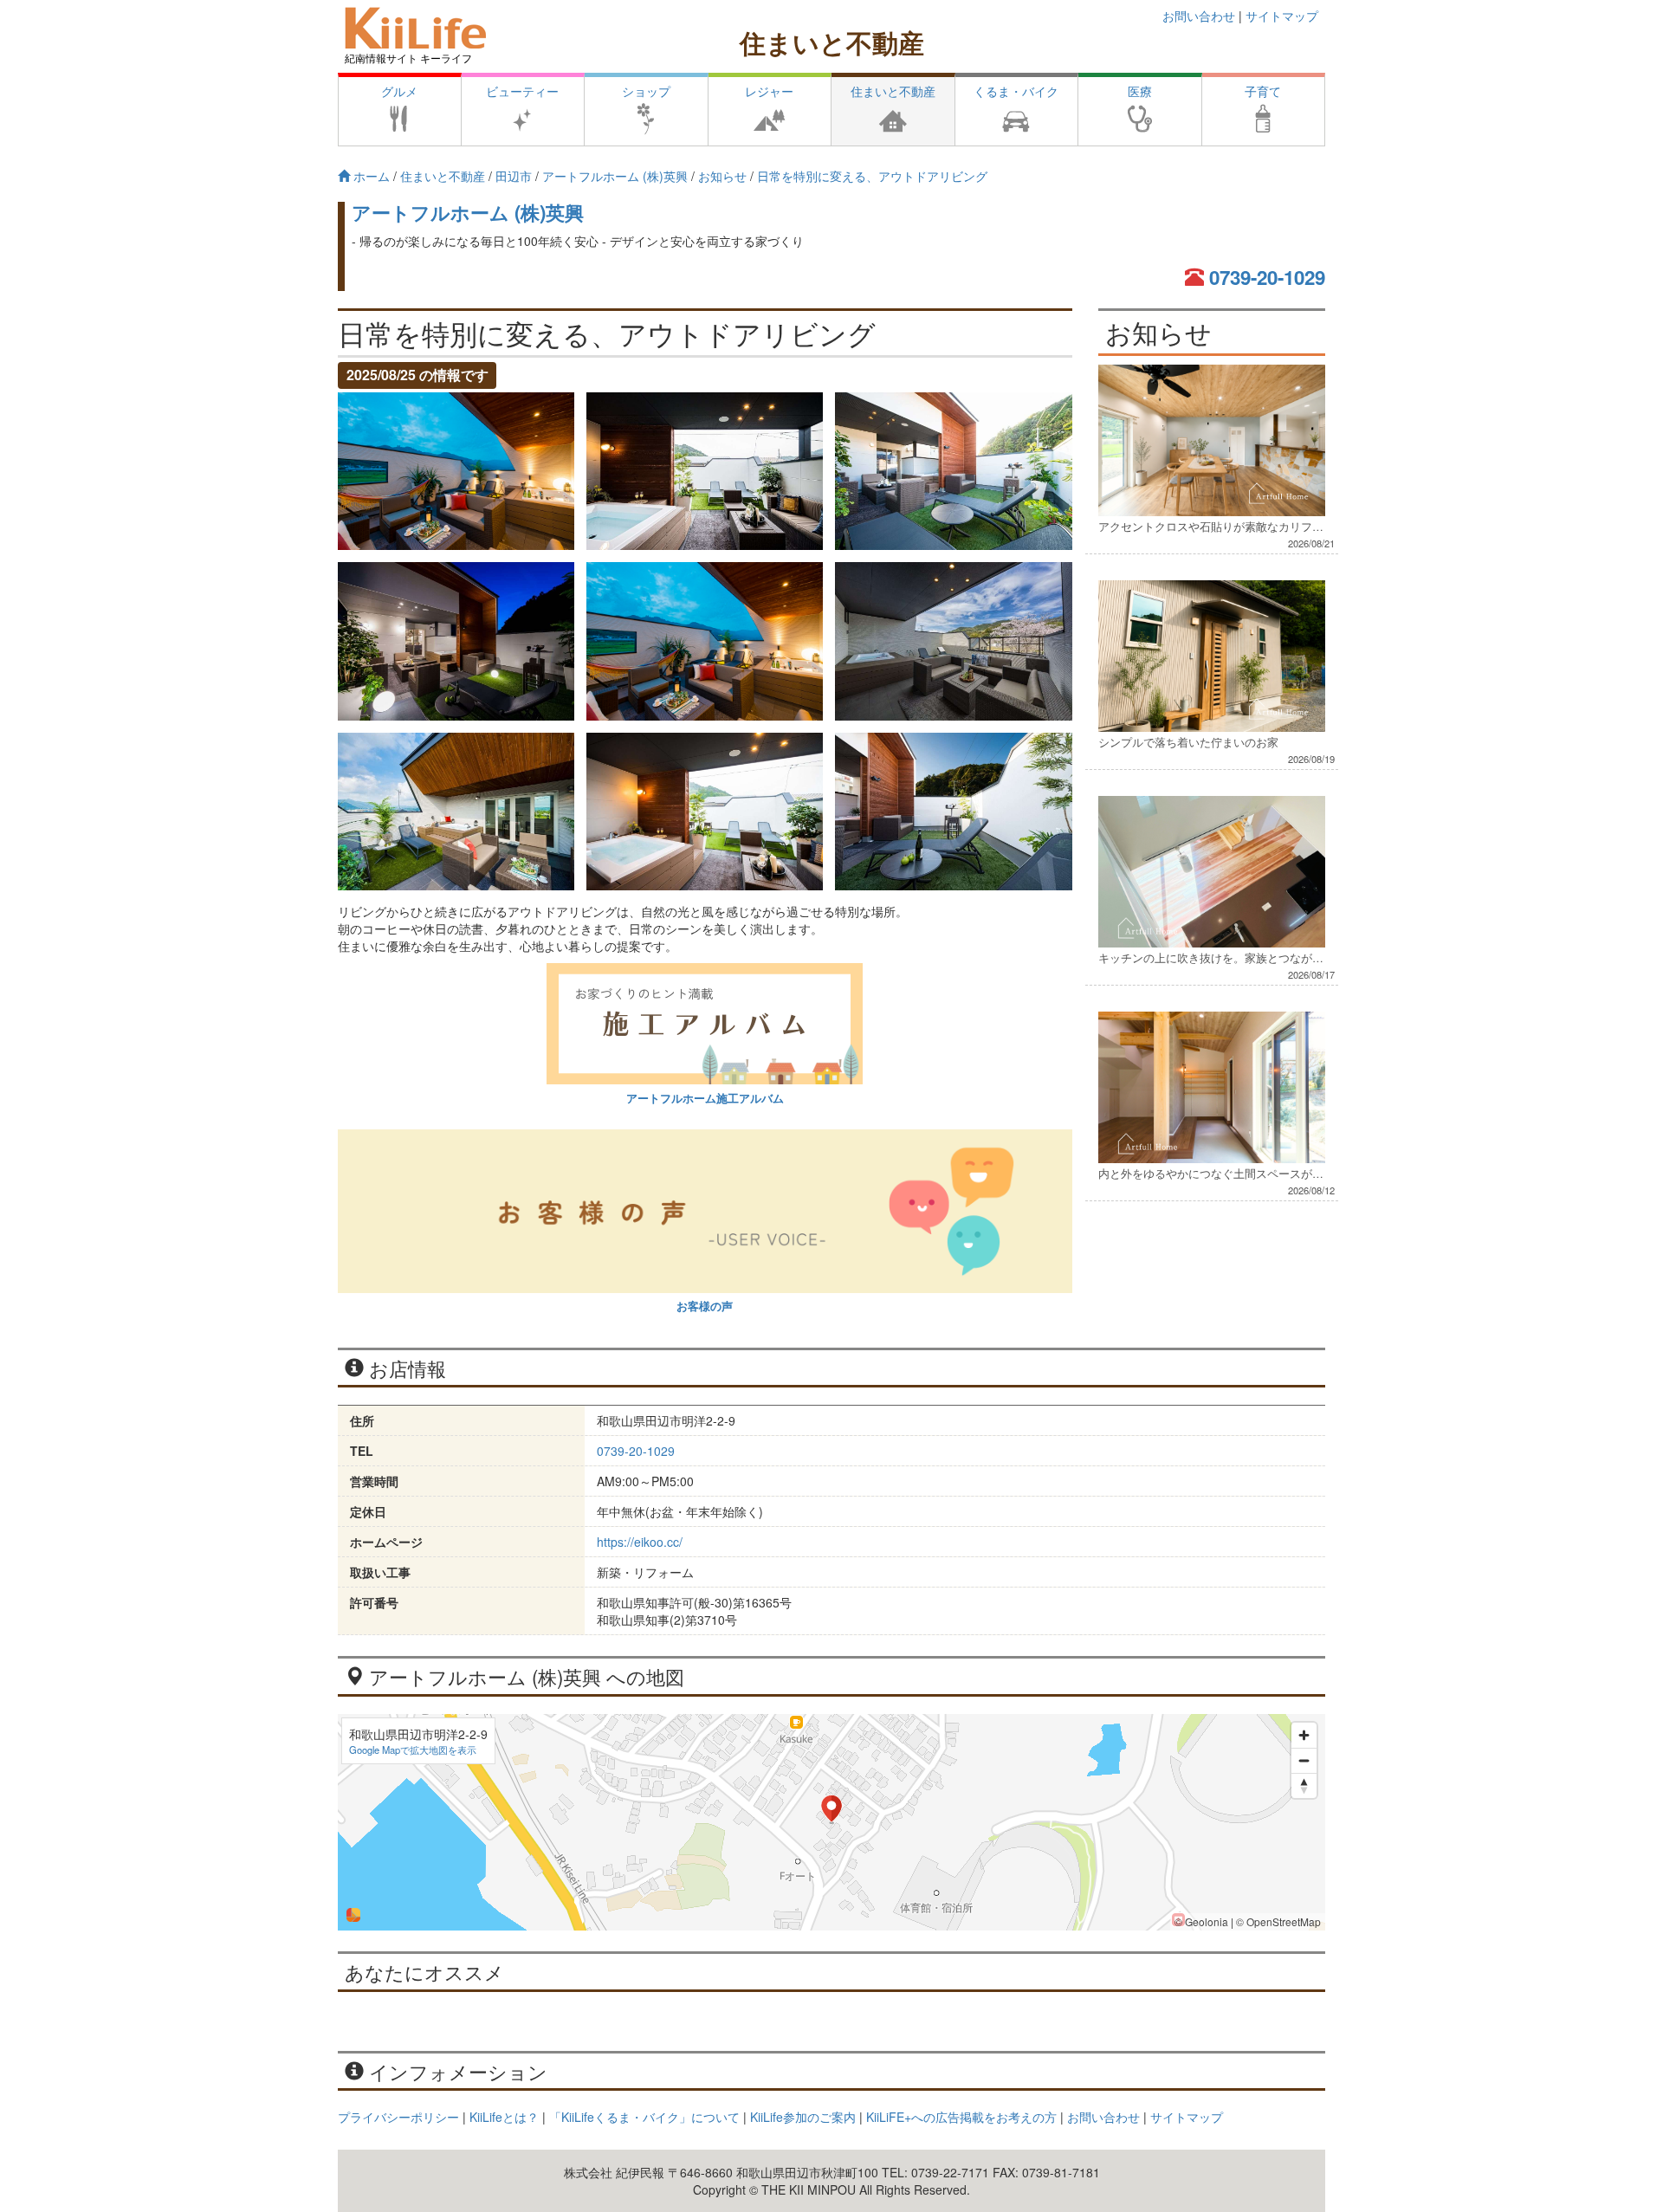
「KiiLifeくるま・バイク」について (644, 2117)
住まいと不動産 (832, 42)
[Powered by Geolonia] (353, 1915)
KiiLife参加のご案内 (803, 2117)
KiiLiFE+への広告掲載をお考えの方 (961, 2117)
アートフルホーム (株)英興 (468, 212)
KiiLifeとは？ (504, 2117)
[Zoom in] (1304, 1735)
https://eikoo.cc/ (640, 1542)
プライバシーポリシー (398, 2117)
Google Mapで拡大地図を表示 (413, 1750)
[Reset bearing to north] (1304, 1785)
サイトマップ (1282, 16)
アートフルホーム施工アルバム (705, 1098)
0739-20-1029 (1267, 277)
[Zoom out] (1304, 1760)
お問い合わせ (1199, 16)
